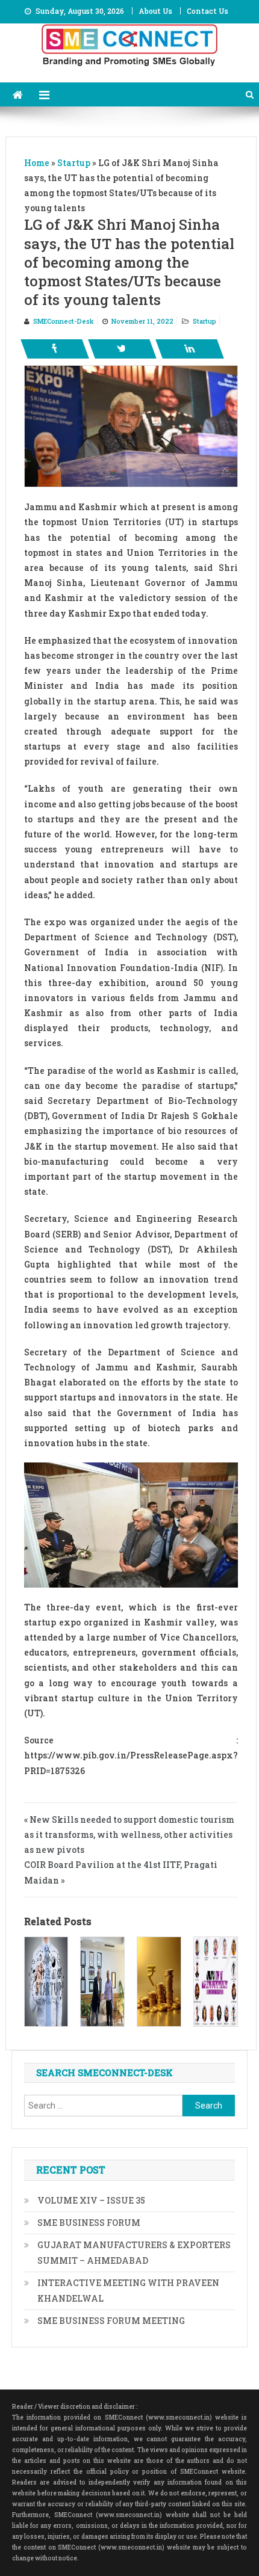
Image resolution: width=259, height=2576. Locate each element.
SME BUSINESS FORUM (89, 2223)
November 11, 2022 (142, 321)
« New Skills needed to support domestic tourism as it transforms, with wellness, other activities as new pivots (129, 1835)
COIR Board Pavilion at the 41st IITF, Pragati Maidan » (121, 1872)
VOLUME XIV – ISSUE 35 (91, 2200)
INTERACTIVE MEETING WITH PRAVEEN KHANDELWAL (128, 2291)
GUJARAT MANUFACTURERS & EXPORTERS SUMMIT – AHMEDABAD (134, 2253)
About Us (155, 11)
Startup (204, 321)
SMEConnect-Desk (64, 321)
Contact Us (208, 11)
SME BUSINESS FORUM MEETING (111, 2321)
